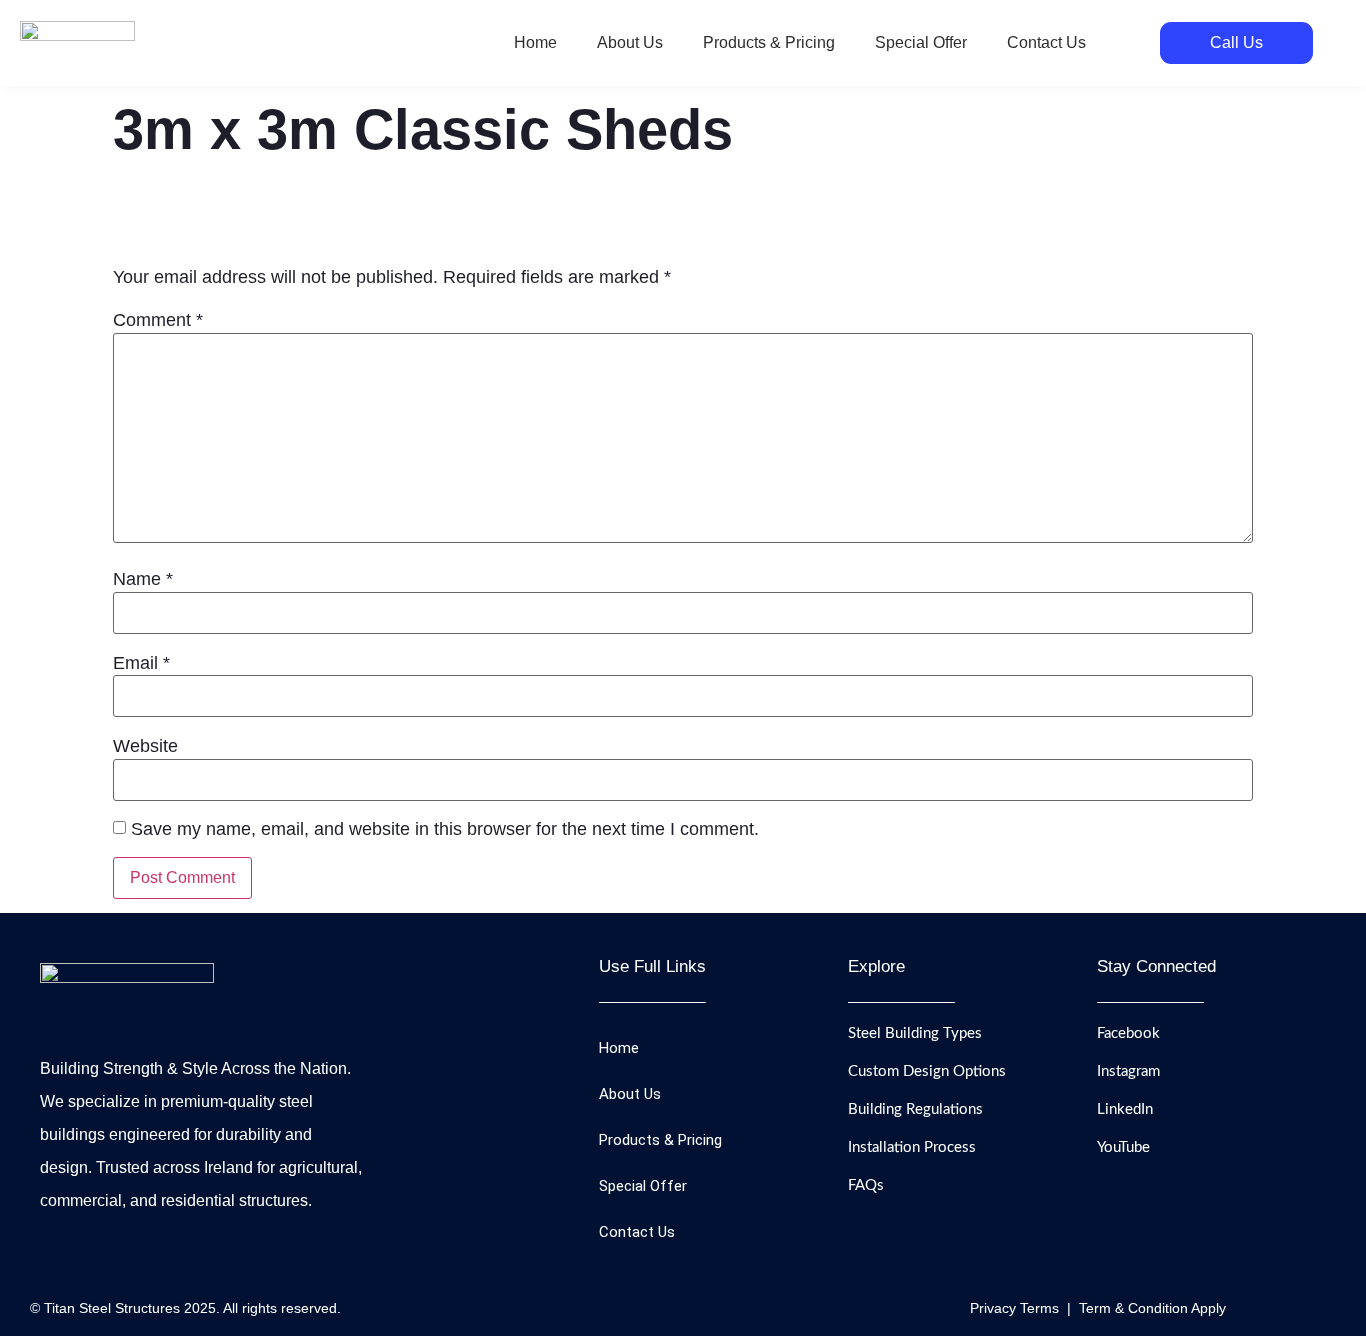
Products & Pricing (769, 42)
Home (535, 42)
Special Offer (921, 42)
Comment (158, 320)
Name (143, 579)
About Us (630, 42)
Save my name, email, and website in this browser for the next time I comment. (445, 829)
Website (145, 746)
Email (141, 663)
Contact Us (1046, 42)
